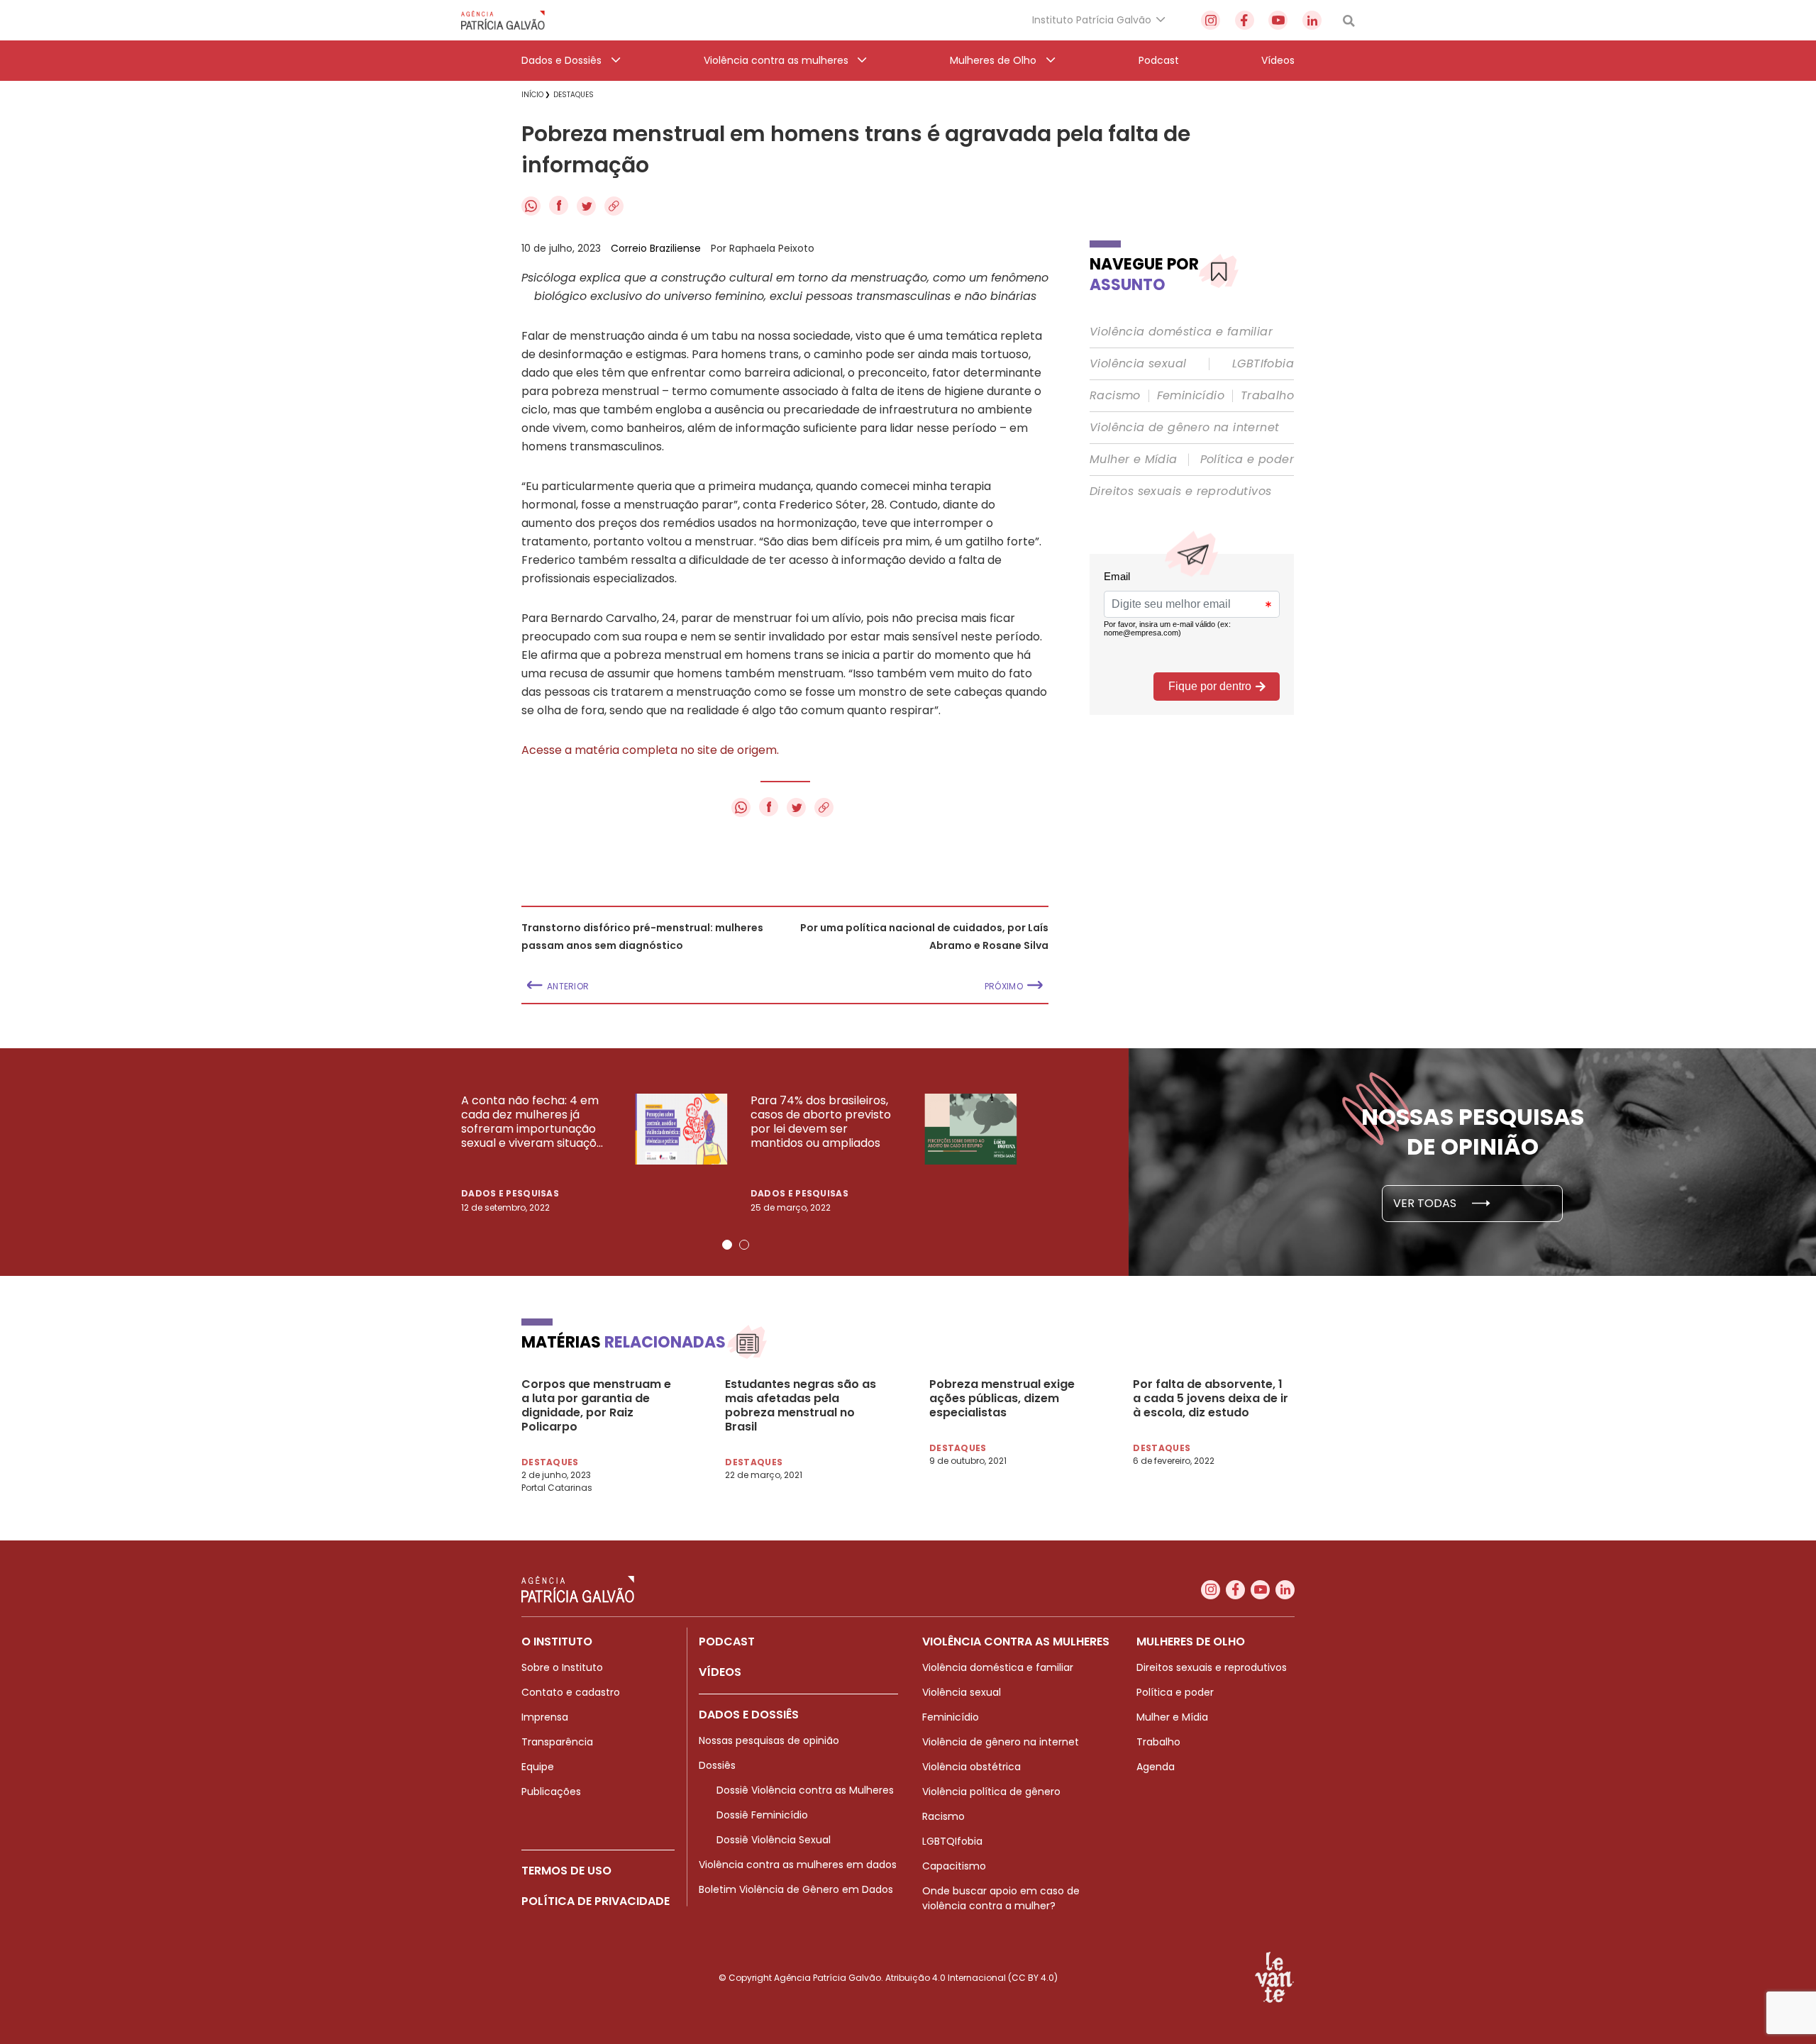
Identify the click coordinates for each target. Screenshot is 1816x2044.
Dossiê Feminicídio (762, 1815)
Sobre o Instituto (562, 1667)
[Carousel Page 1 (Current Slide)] (727, 1245)
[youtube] (1278, 20)
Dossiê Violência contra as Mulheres (805, 1790)
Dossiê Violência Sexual (774, 1840)
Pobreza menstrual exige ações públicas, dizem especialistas (1002, 1399)
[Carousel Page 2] (744, 1245)
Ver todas (1426, 1203)
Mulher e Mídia (1134, 460)
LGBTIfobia (1263, 364)
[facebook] (1245, 20)
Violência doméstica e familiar (1181, 332)
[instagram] (1211, 20)
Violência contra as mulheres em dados (798, 1865)
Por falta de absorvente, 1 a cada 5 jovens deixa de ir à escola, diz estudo (1211, 1399)
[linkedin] (1312, 20)
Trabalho (1267, 396)
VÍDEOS (720, 1672)
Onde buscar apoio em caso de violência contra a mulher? (1001, 1898)
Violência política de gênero (991, 1792)
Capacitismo (954, 1866)
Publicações (551, 1792)
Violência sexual (1138, 364)
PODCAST (727, 1642)
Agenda (1156, 1767)
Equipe (538, 1767)
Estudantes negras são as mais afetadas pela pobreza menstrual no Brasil (801, 1406)
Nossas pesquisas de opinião (769, 1740)
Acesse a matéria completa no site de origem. (650, 750)
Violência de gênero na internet (1184, 428)
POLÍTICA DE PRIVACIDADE (596, 1901)
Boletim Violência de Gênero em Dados (796, 1889)
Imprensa (545, 1717)
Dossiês (717, 1765)
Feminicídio (1191, 396)
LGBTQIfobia (952, 1841)
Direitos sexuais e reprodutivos (1180, 491)
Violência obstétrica (971, 1767)
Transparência (557, 1742)
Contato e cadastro (571, 1692)
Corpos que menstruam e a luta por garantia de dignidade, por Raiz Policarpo (596, 1406)
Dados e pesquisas (510, 1193)
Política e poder (1247, 460)
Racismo (1115, 396)
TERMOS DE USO (566, 1871)
